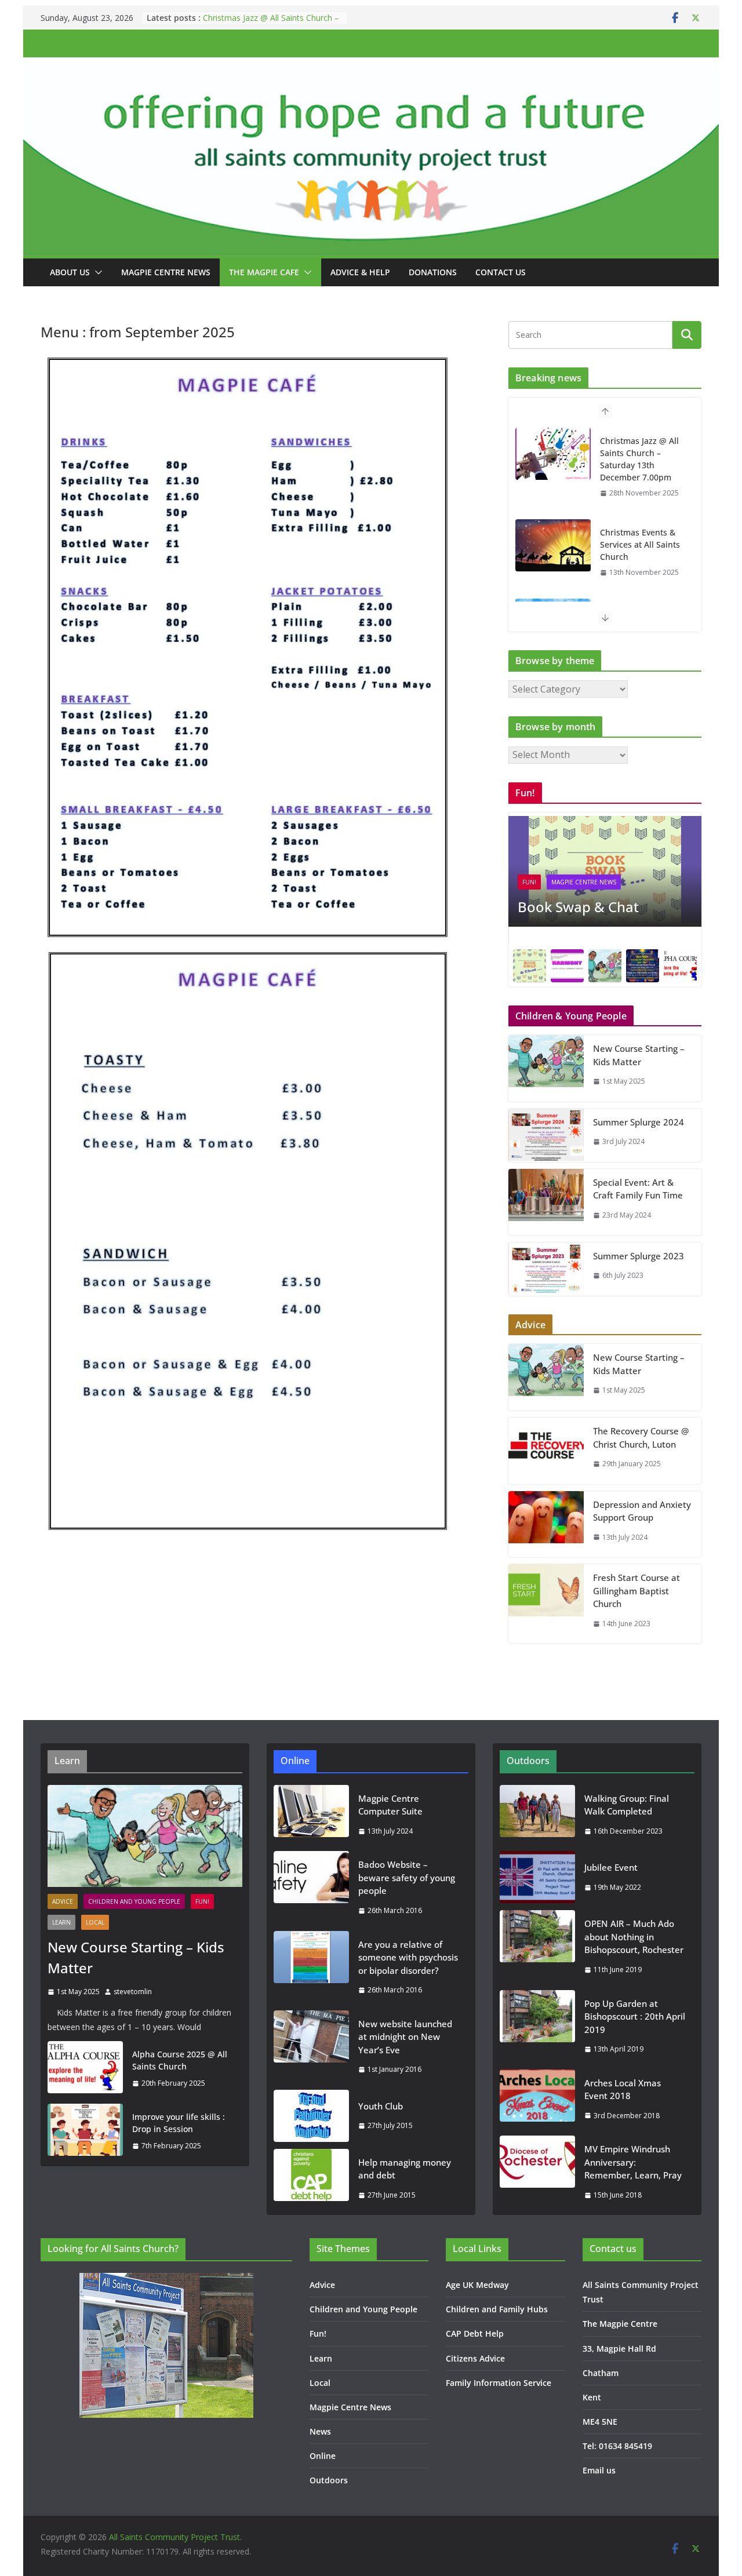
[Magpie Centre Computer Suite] (311, 1815)
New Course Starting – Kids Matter (639, 1055)
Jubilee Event (611, 1867)
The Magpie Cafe (264, 272)
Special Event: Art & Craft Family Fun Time (638, 1189)
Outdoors (329, 2480)
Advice (63, 1901)
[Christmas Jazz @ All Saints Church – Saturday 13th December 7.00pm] (553, 454)
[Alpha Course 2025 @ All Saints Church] (85, 2069)
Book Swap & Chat (578, 907)
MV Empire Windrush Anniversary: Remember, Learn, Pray (633, 2162)
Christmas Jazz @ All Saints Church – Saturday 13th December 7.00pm (271, 23)
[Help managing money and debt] (311, 2179)
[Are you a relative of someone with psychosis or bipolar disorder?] (311, 1967)
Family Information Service (499, 2383)
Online (323, 2456)
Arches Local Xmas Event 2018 (623, 2089)
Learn (61, 1922)
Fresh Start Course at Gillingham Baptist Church (636, 1591)
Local (95, 1922)
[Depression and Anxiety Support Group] (546, 1524)
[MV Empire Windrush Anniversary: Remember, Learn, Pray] (537, 2172)
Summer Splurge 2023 (639, 1256)
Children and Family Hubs (497, 2309)
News (320, 2431)
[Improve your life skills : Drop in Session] (85, 2132)
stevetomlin (133, 1992)
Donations (433, 272)
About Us (70, 272)
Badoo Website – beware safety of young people (407, 1877)
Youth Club (381, 2106)
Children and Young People (134, 1901)
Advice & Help (360, 272)
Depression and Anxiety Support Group (642, 1511)
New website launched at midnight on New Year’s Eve (405, 2037)
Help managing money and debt (405, 2169)
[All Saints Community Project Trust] (371, 65)
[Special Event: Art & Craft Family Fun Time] (546, 1202)
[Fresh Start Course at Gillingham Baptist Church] (546, 1604)
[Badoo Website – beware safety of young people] (311, 1887)
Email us (599, 2470)
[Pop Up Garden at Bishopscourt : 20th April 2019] (537, 2026)
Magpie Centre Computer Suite (390, 1805)
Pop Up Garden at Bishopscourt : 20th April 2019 (635, 2016)
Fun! (529, 882)
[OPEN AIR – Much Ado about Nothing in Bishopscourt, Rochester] (537, 1946)
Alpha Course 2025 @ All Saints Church (180, 2060)
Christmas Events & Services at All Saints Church (640, 544)
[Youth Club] (311, 2116)
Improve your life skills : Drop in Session (179, 2123)
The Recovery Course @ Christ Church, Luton (641, 1438)
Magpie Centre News (166, 272)
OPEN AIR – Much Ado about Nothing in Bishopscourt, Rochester (634, 1936)
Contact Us (501, 272)
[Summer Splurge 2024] (546, 1135)
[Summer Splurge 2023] (546, 1269)
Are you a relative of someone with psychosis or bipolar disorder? (408, 1957)
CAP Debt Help (475, 2333)
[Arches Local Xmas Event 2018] (537, 2099)
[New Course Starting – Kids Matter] (546, 1068)
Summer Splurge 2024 (639, 1122)
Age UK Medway (477, 2285)
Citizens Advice (475, 2358)
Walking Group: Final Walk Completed (627, 1805)
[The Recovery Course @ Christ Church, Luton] (546, 1451)
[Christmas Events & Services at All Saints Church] (553, 545)
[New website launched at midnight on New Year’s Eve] (311, 2047)
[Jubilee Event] (537, 1877)
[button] (96, 272)
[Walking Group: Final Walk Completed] (537, 1815)
